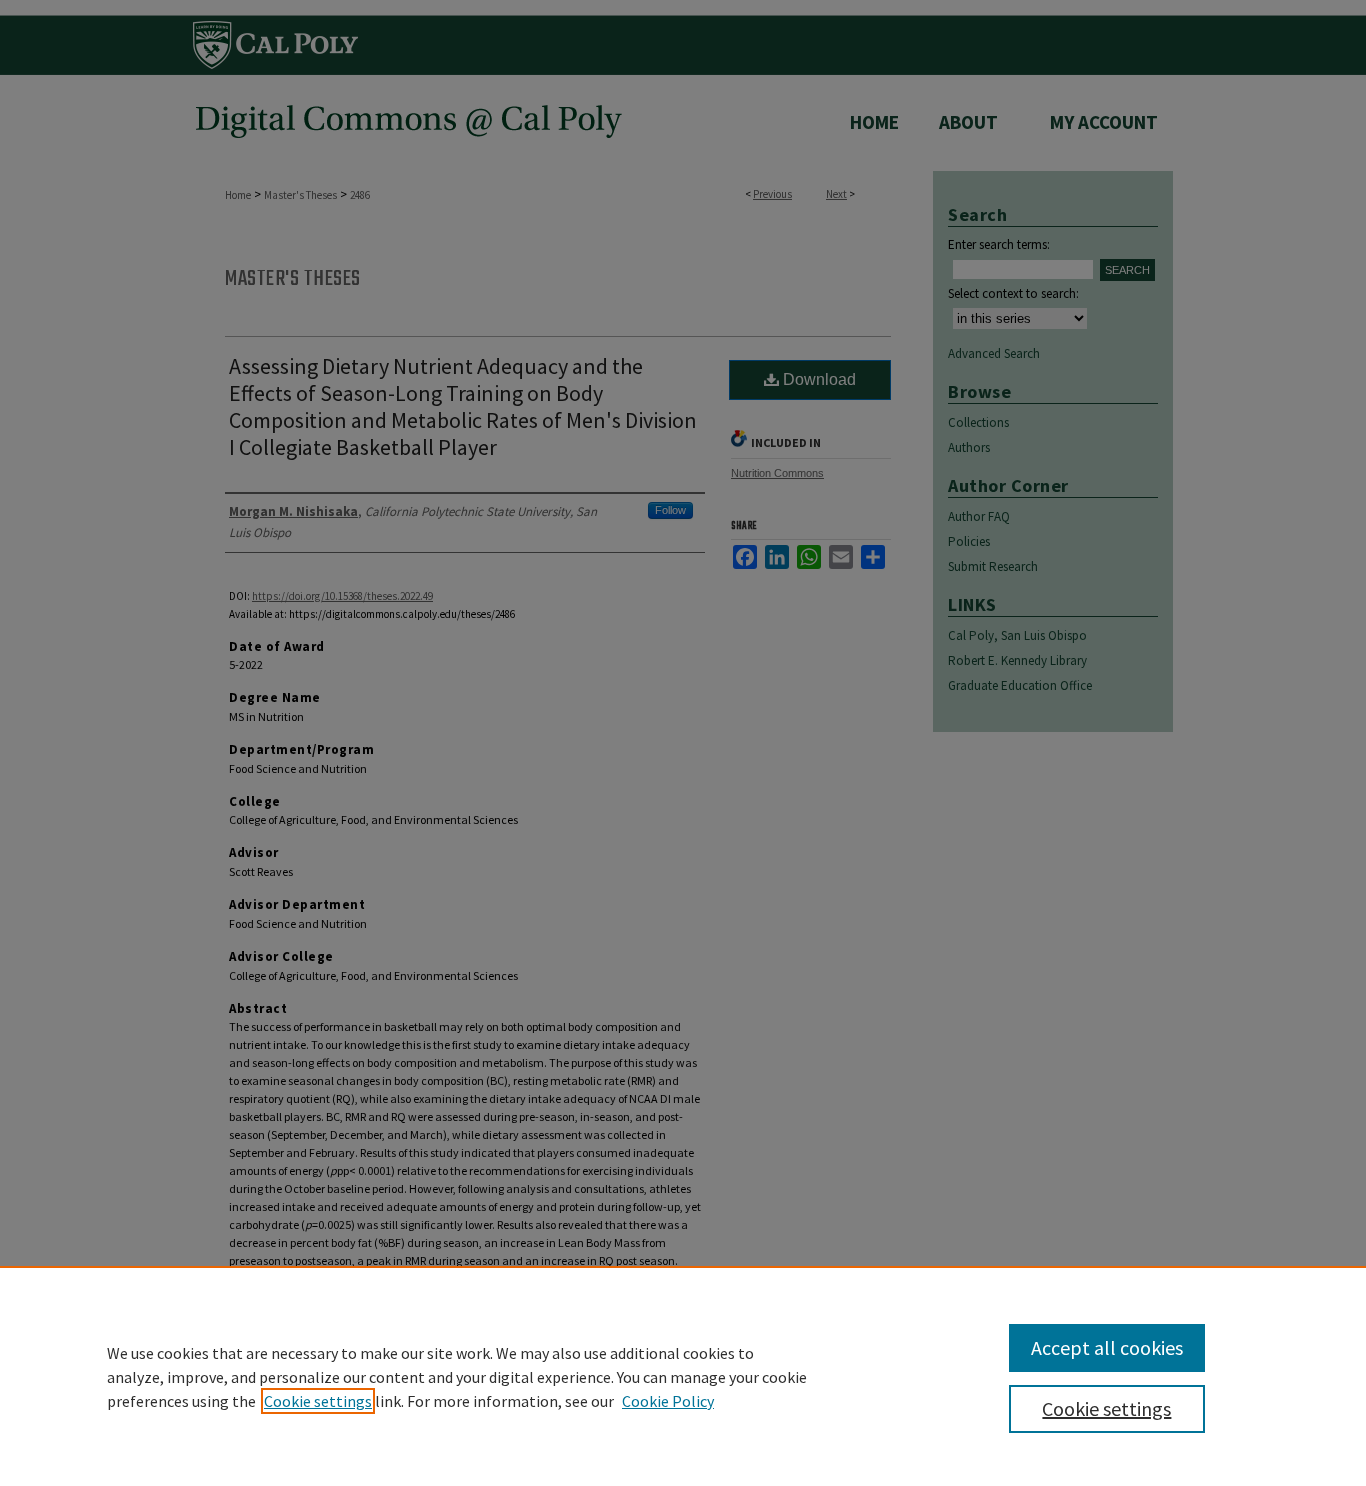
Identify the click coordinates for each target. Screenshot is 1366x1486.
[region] (683, 1376)
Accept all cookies (1107, 1347)
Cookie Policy (668, 1401)
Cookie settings (318, 1401)
